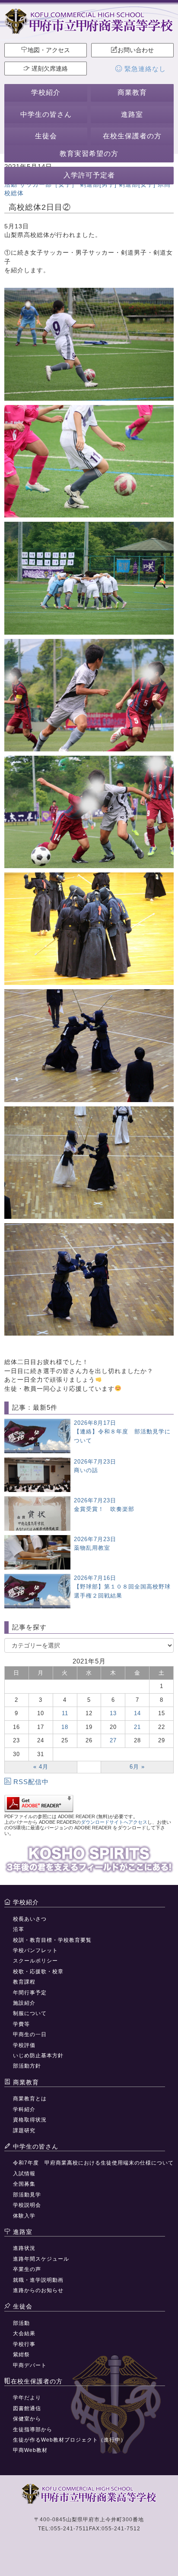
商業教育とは (30, 2099)
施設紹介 (24, 2003)
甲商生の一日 (30, 2034)
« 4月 (41, 1767)
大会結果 (24, 2333)
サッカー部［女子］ (49, 184)
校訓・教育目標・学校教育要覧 (52, 1940)
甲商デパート (30, 2365)
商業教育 (132, 92)
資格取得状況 (30, 2120)
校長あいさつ (30, 1919)
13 (113, 1713)
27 (113, 1740)
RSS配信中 (31, 1782)
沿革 (19, 1929)
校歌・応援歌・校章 (38, 1972)
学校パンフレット (35, 1950)
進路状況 (24, 2248)
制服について (30, 2013)
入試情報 (24, 2174)
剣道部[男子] (98, 184)
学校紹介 (46, 92)
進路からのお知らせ (38, 2290)
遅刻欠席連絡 (49, 69)
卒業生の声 (27, 2269)
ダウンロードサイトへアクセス (114, 1822)
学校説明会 (27, 2205)
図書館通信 (27, 2408)
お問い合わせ (136, 50)
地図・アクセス (49, 50)
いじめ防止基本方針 (38, 2056)
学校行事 (24, 2344)
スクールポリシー (35, 1961)
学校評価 (24, 2045)
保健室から (27, 2419)
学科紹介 (24, 2109)
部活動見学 (27, 2195)
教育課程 (24, 1982)
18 (65, 1727)
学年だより (27, 2398)
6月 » (137, 1767)
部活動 (21, 2323)
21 (137, 1727)
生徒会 (46, 136)
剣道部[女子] (137, 184)
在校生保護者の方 (132, 136)
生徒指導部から (33, 2430)
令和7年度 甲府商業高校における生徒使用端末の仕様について (93, 2163)
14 (137, 1713)
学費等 (21, 2024)
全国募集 (24, 2184)
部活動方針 (27, 2066)
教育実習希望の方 (89, 154)
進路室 (132, 114)
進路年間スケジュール (41, 2259)
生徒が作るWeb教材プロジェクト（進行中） (70, 2440)
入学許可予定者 (89, 175)
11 (65, 1713)
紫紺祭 (21, 2355)
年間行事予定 (30, 1993)
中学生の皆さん (46, 114)
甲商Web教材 (30, 2450)
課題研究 (24, 2131)
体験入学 (24, 2216)
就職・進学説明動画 (38, 2280)
